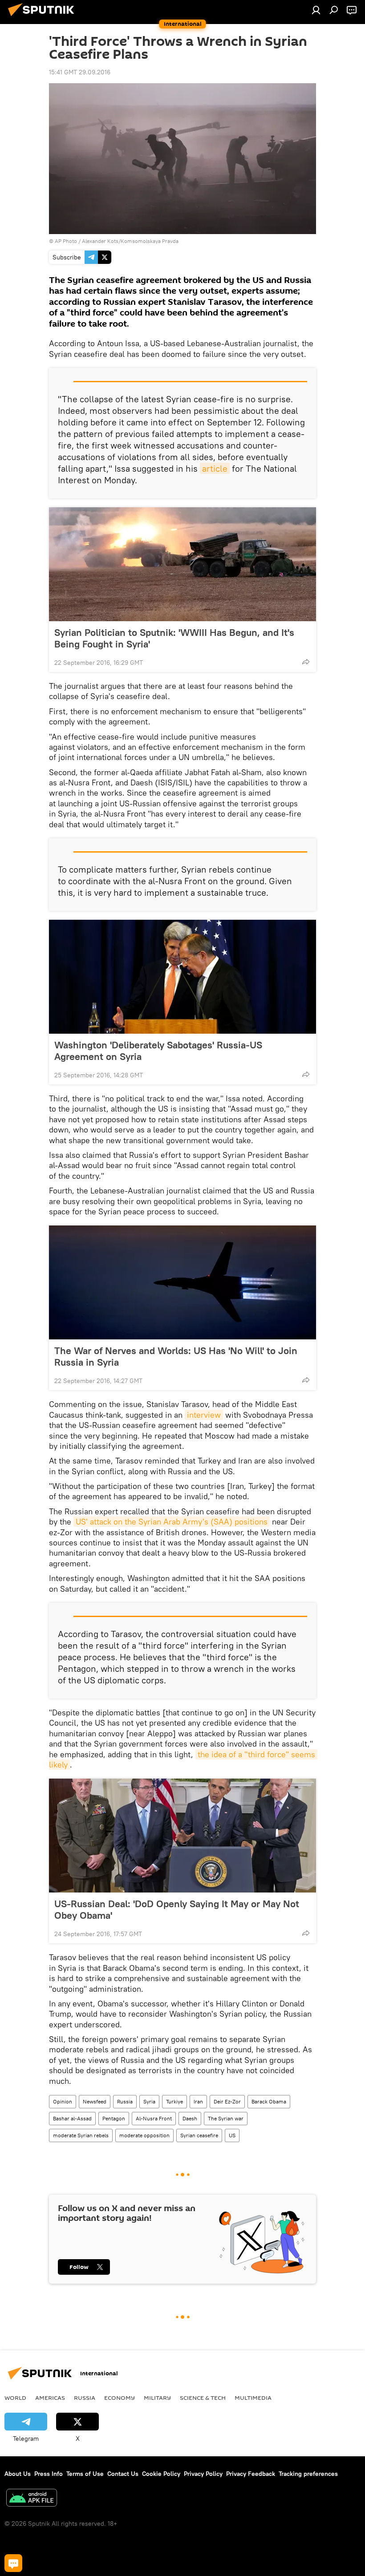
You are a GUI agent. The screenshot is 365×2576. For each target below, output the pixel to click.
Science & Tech (203, 2398)
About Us (18, 2474)
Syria (149, 2101)
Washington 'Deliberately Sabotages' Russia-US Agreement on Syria (158, 1051)
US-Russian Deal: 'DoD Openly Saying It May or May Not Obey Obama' (177, 1909)
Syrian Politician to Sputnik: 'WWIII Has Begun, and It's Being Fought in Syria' (174, 638)
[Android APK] (32, 2499)
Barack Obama (269, 2101)
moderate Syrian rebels (81, 2135)
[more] (306, 662)
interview (204, 1415)
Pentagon (114, 2118)
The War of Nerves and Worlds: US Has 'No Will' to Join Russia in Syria (176, 1356)
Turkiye (174, 2101)
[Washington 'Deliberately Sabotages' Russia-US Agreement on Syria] (182, 977)
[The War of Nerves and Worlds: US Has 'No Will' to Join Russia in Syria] (182, 1282)
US (232, 2135)
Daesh (190, 2118)
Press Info (49, 2474)
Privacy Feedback (251, 2474)
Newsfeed (95, 2101)
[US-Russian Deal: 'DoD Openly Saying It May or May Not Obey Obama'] (182, 1836)
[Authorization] (316, 10)
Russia (125, 2101)
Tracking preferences (308, 2474)
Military (157, 2398)
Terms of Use (85, 2474)
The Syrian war (226, 2118)
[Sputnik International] (44, 17)
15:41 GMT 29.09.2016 (80, 72)
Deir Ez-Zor (227, 2101)
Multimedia (253, 2398)
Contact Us (123, 2474)
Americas (50, 2398)
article (215, 468)
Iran (198, 2101)
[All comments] (13, 2563)
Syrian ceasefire (199, 2135)
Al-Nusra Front (154, 2118)
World (15, 2398)
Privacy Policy (203, 2474)
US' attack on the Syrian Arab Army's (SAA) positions (172, 1522)
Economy (120, 2398)
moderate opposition (144, 2135)
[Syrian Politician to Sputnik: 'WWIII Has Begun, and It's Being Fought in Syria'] (182, 564)
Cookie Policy (161, 2474)
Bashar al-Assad (72, 2118)
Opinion (63, 2101)
